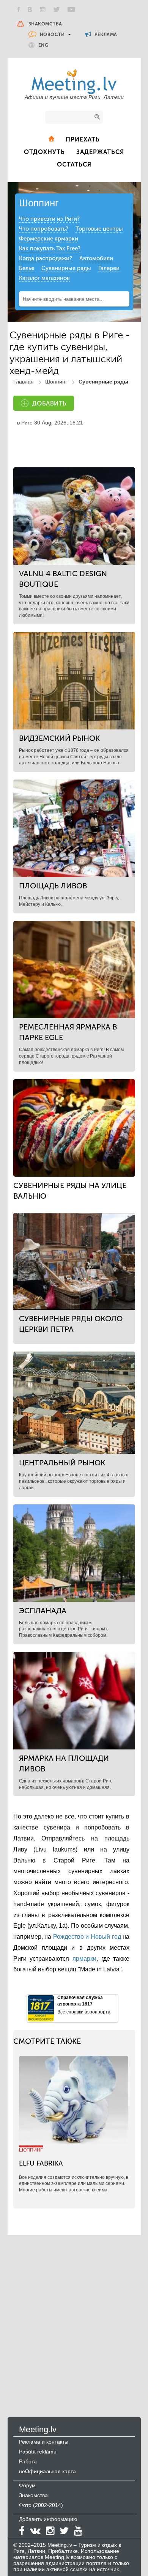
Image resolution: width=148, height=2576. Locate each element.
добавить (49, 403)
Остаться (74, 164)
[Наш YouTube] (71, 9)
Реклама (105, 35)
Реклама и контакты (44, 2442)
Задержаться (100, 152)
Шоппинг (39, 203)
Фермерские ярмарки (49, 239)
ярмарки (84, 1959)
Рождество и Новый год (87, 1937)
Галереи (109, 268)
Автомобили (96, 258)
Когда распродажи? (46, 258)
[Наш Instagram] (43, 9)
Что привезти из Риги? (49, 219)
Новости (52, 35)
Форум (27, 2485)
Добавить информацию (48, 2519)
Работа (28, 2461)
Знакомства (45, 24)
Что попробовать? (44, 229)
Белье (27, 268)
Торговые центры (99, 229)
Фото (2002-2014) (41, 2505)
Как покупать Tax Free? (50, 248)
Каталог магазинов (44, 278)
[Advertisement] (74, 2318)
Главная (24, 382)
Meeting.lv (38, 2429)
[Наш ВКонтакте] (30, 9)
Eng (43, 45)
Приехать (83, 139)
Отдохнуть (44, 152)
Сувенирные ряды (66, 268)
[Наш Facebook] (19, 9)
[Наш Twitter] (57, 9)
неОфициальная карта (47, 2471)
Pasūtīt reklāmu (38, 2452)
